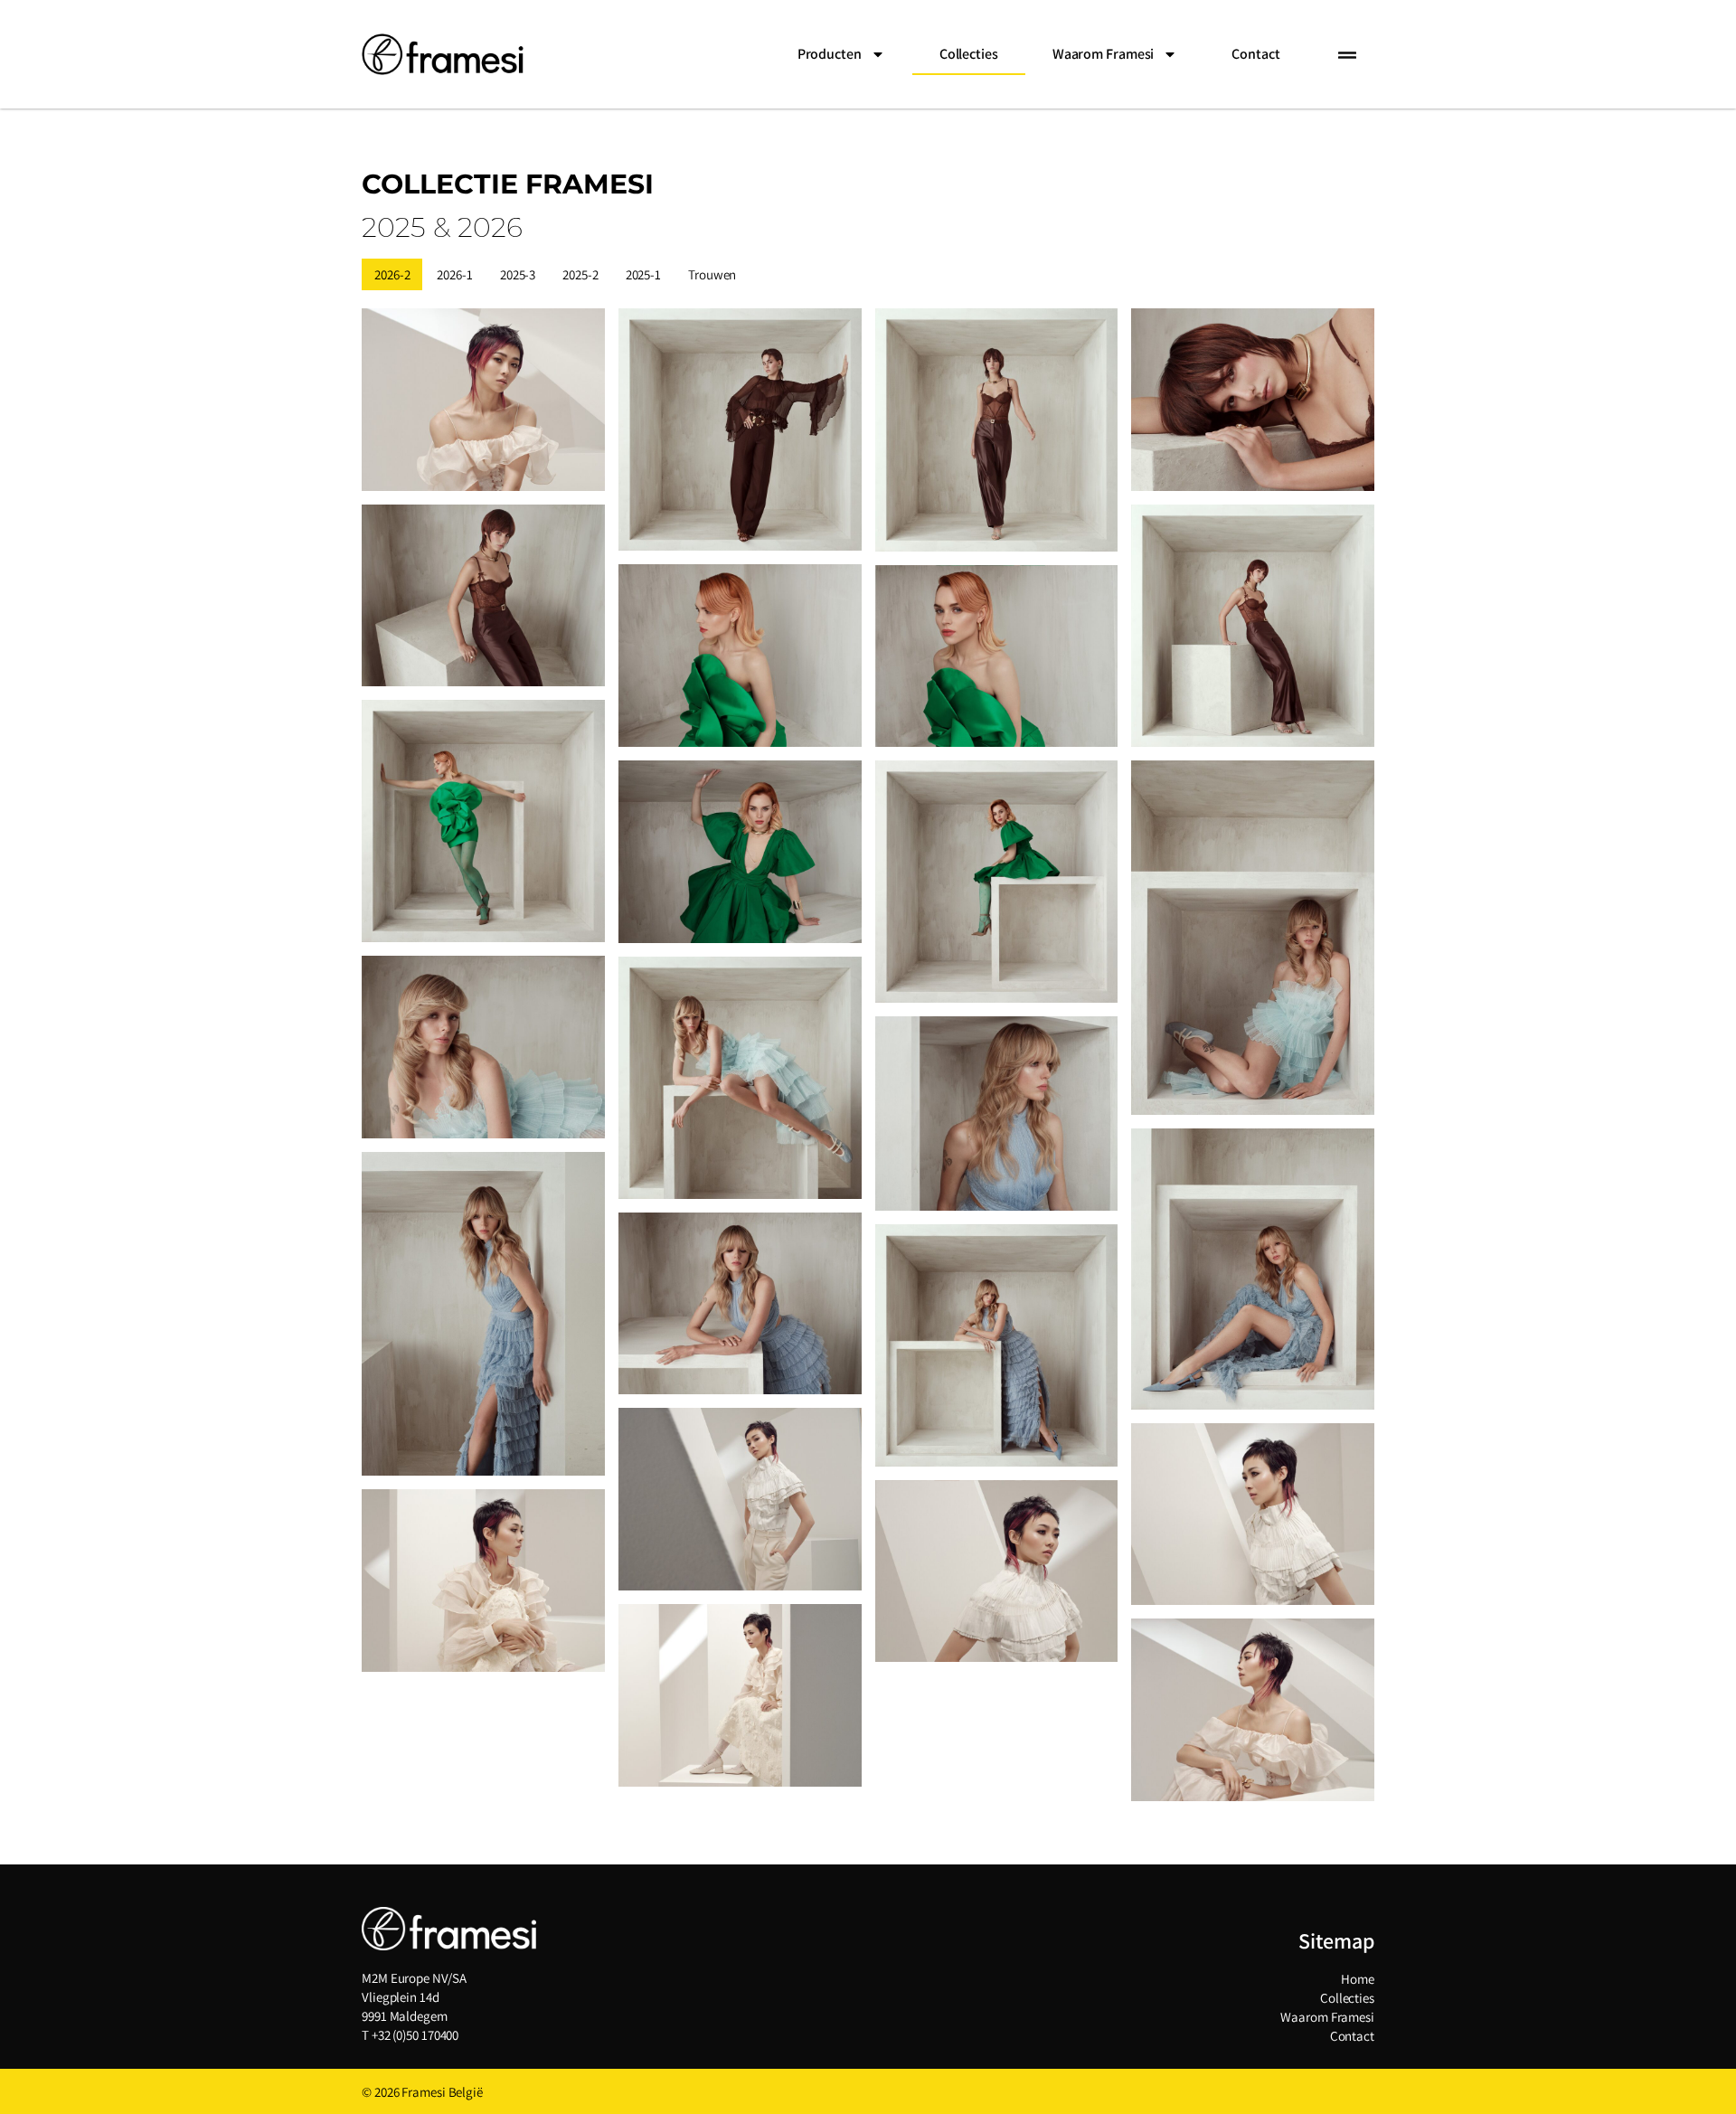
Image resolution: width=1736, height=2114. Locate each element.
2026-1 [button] (454, 274)
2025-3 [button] (518, 274)
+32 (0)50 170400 (415, 2035)
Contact (1255, 54)
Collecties (969, 54)
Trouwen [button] (712, 274)
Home (1358, 1979)
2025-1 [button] (643, 274)
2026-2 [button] (392, 274)
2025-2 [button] (580, 274)
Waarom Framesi (1327, 2017)
